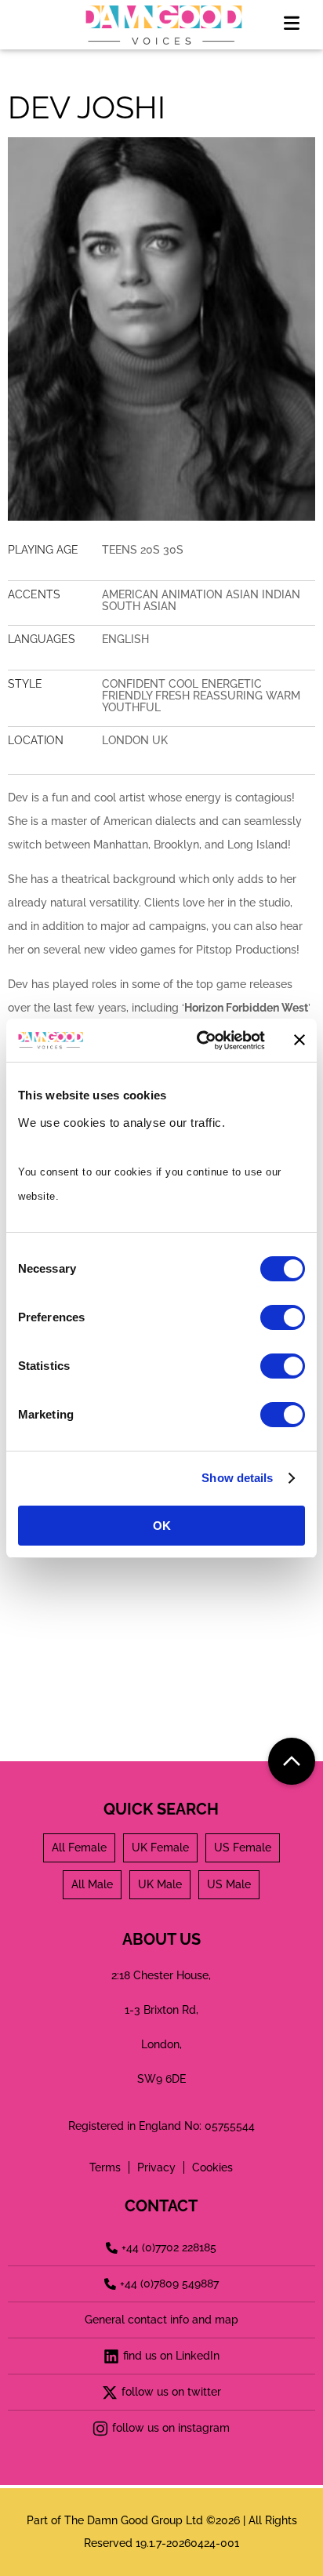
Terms (105, 2167)
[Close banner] (299, 1040)
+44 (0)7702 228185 (169, 2247)
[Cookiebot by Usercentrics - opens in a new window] (200, 1041)
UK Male (160, 1884)
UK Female (160, 1848)
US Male (229, 1884)
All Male (92, 1884)
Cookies (212, 2167)
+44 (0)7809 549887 (169, 2284)
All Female (79, 1848)
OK (162, 1526)
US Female (243, 1848)
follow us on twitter (171, 2392)
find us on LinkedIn (171, 2356)
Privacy (156, 2167)
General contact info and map (161, 2320)
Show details (237, 1478)
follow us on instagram (171, 2428)
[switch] (283, 1317)
